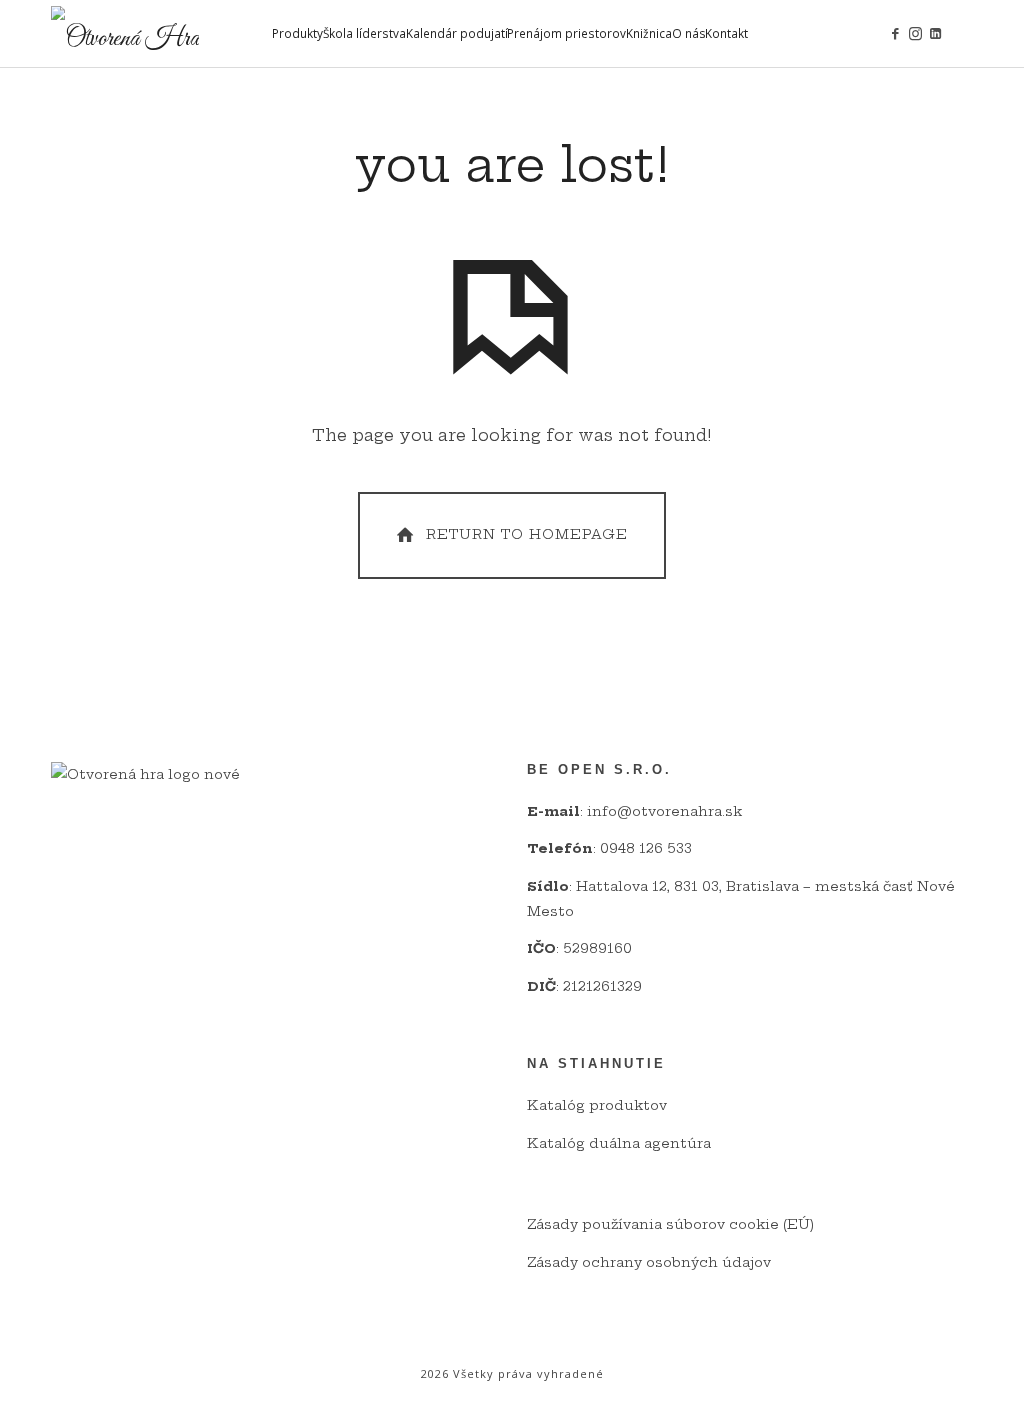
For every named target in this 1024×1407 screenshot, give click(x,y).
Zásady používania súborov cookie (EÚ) (670, 1224)
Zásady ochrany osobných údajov (649, 1262)
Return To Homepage (527, 534)
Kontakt (726, 33)
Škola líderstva (364, 33)
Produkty (297, 33)
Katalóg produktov (597, 1105)
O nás (689, 33)
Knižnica (649, 33)
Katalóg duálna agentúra (619, 1143)
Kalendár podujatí (457, 33)
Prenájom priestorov (566, 33)
